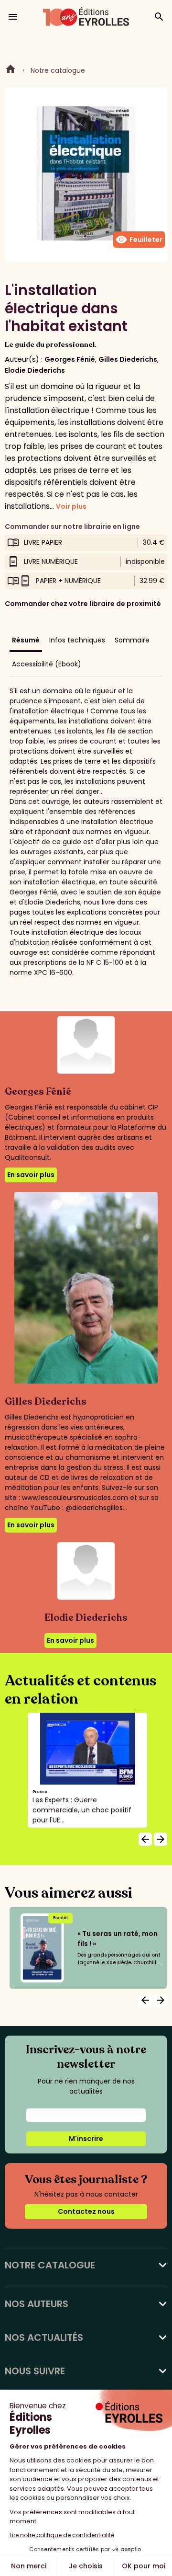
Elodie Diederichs (35, 370)
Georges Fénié (70, 359)
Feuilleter (139, 240)
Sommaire (132, 640)
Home (11, 70)
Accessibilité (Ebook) (47, 664)
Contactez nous (86, 2211)
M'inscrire (86, 2139)
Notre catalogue (58, 70)
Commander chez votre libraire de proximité (83, 604)
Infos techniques (77, 640)
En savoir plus (31, 1175)
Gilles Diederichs (128, 359)
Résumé (26, 640)
